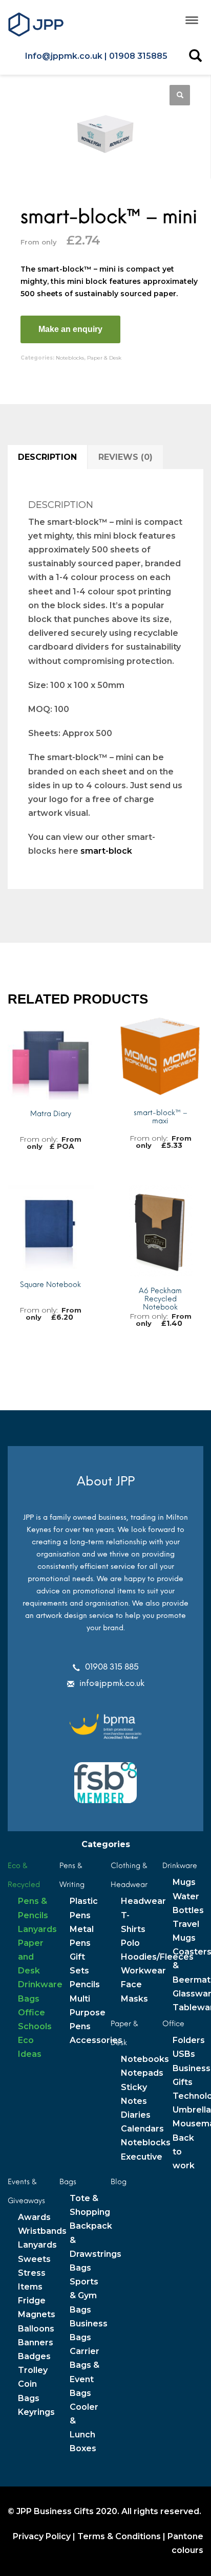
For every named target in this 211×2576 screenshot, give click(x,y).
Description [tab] (47, 457)
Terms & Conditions (119, 2536)
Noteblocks (70, 358)
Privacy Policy (42, 2536)
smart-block (106, 851)
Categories (106, 1844)
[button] (180, 95)
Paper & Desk (104, 358)
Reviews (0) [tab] (125, 457)
